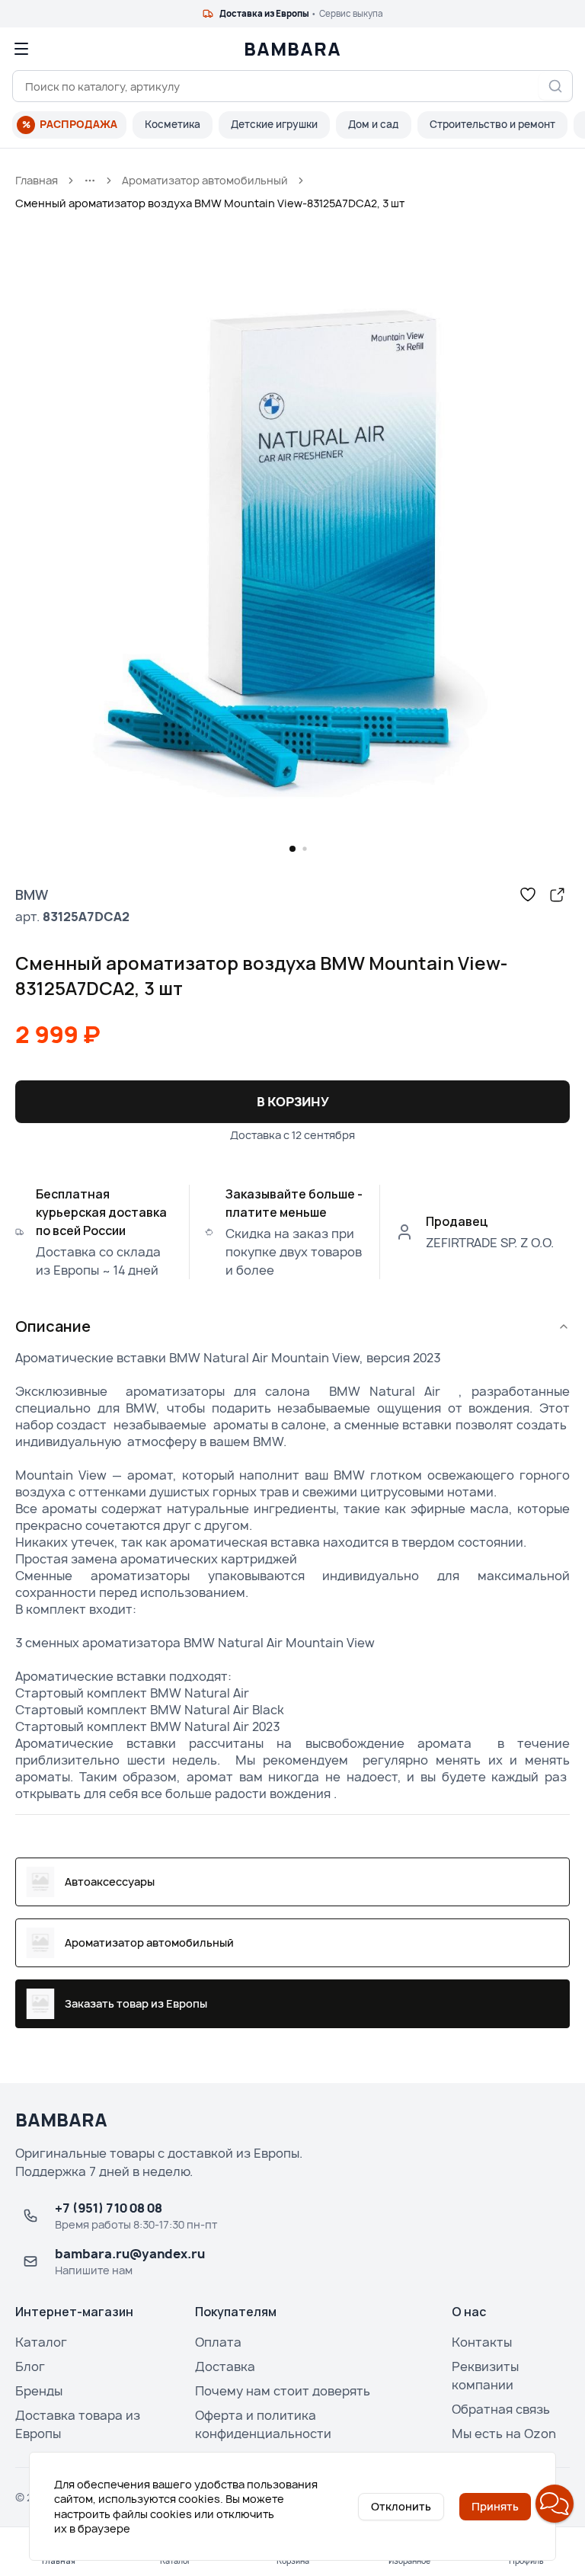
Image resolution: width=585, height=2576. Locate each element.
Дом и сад (374, 124)
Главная (37, 180)
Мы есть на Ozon (504, 2434)
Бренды (39, 2391)
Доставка (225, 2366)
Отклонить (401, 2506)
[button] (555, 2504)
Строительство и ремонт (492, 124)
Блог (30, 2366)
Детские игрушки (274, 124)
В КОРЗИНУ (293, 1102)
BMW (32, 894)
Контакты (482, 2342)
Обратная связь (501, 2409)
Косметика (173, 124)
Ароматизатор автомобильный (205, 180)
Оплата (218, 2342)
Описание (53, 1326)
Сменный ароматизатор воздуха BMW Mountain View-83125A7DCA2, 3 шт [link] (210, 203)
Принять (495, 2506)
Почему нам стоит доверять (283, 2391)
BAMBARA (292, 49)
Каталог (41, 2342)
